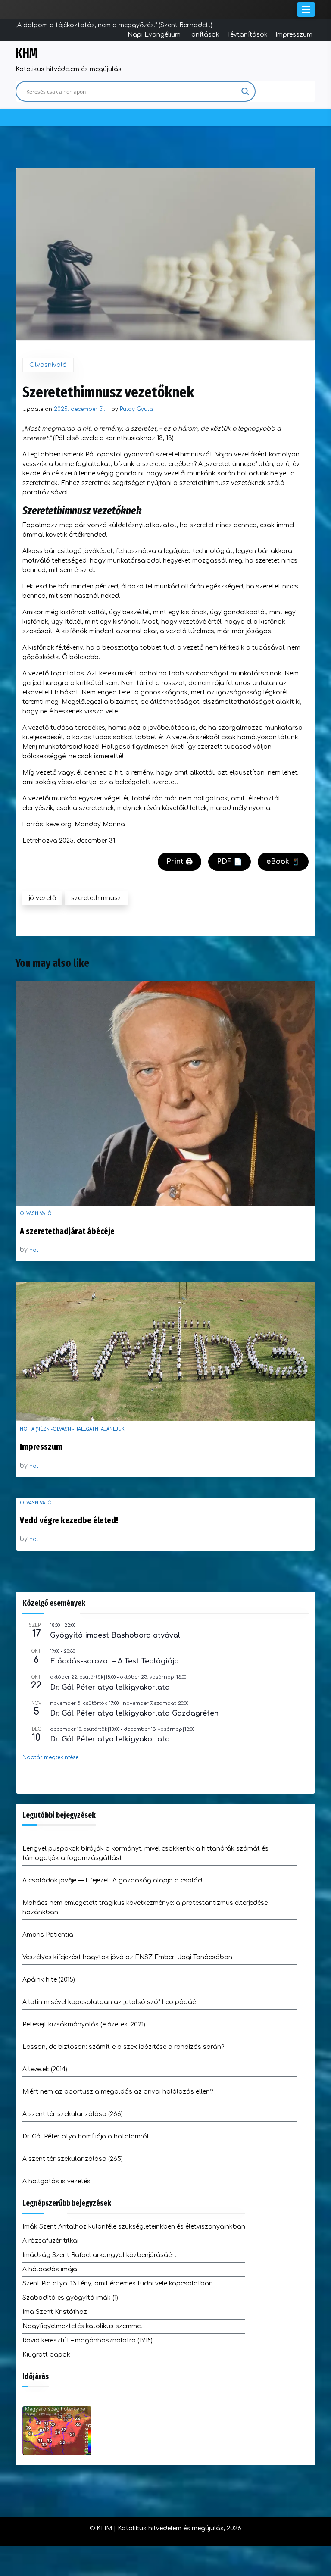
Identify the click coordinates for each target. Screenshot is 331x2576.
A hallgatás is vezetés (56, 2181)
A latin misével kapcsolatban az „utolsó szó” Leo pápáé (109, 2002)
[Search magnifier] (245, 91)
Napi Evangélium (154, 35)
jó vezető (42, 898)
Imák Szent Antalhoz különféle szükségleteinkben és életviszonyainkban (134, 2227)
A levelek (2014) (45, 2069)
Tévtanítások (247, 35)
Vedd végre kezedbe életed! (69, 1520)
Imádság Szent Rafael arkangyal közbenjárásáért (100, 2255)
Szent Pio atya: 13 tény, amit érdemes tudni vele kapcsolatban (118, 2284)
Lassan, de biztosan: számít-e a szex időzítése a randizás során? (123, 2047)
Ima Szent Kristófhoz (55, 2312)
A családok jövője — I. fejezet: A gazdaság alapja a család (112, 1880)
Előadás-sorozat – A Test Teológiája (114, 1661)
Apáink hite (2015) (49, 1980)
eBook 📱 (283, 862)
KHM (27, 53)
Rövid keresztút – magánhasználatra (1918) (87, 2340)
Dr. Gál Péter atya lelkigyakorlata (110, 1688)
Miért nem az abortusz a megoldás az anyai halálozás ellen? (118, 2092)
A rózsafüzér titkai (50, 2241)
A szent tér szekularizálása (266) (73, 2114)
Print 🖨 (180, 862)
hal (34, 1250)
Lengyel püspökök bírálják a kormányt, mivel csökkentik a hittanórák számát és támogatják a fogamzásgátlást (145, 1853)
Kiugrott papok (46, 2355)
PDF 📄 (230, 862)
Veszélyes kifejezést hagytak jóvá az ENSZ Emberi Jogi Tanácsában (127, 1957)
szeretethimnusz (96, 898)
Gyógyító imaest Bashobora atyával (115, 1635)
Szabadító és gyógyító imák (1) (70, 2298)
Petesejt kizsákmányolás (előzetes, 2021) (84, 2024)
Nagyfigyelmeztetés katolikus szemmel (82, 2326)
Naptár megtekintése (50, 1757)
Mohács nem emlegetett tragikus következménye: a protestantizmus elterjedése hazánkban (145, 1908)
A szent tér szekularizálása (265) (73, 2159)
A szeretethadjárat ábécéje (67, 1231)
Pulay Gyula (136, 409)
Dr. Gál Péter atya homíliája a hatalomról (86, 2137)
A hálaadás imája (50, 2269)
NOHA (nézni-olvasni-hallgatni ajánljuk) (73, 1429)
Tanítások (204, 35)
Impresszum (294, 35)
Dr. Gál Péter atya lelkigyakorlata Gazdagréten (134, 1713)
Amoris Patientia (48, 1935)
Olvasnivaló (48, 365)
